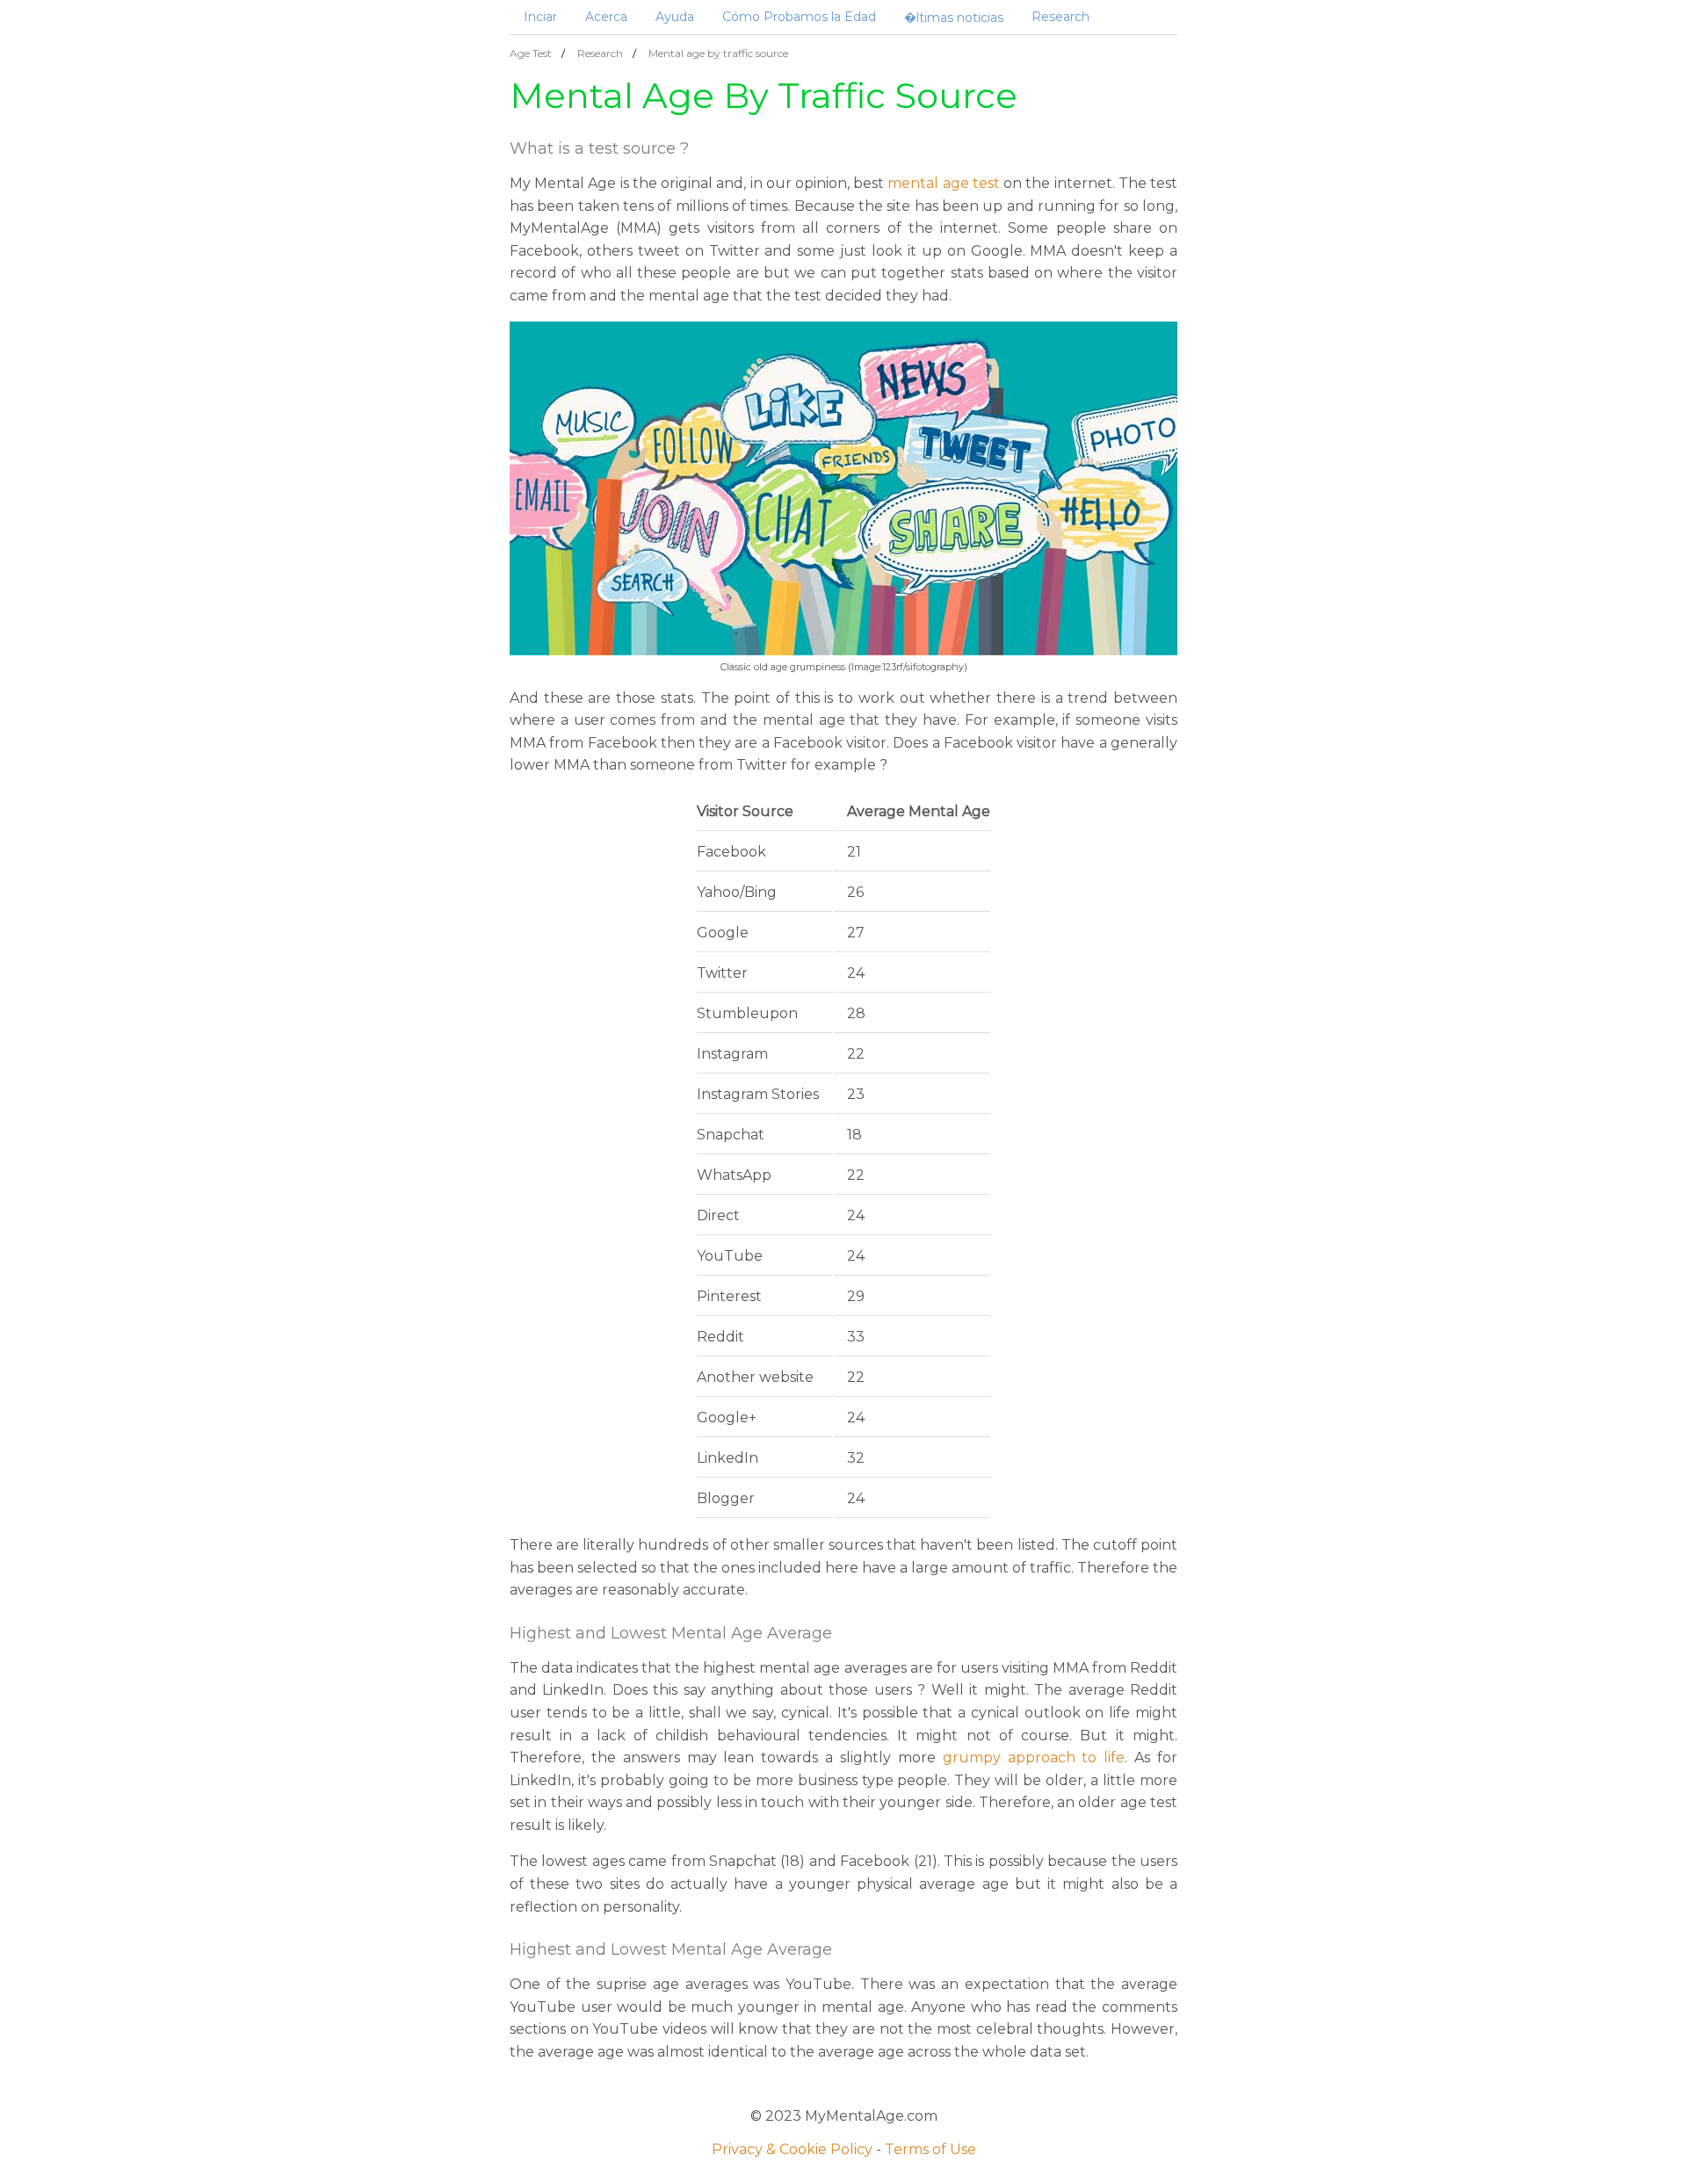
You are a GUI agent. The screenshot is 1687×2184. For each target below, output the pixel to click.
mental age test (943, 183)
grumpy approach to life (1034, 1757)
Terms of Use (930, 2149)
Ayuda (675, 17)
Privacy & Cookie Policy (792, 2149)
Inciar (540, 17)
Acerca (606, 17)
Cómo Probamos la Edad (799, 17)
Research (1061, 17)
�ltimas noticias (954, 18)
